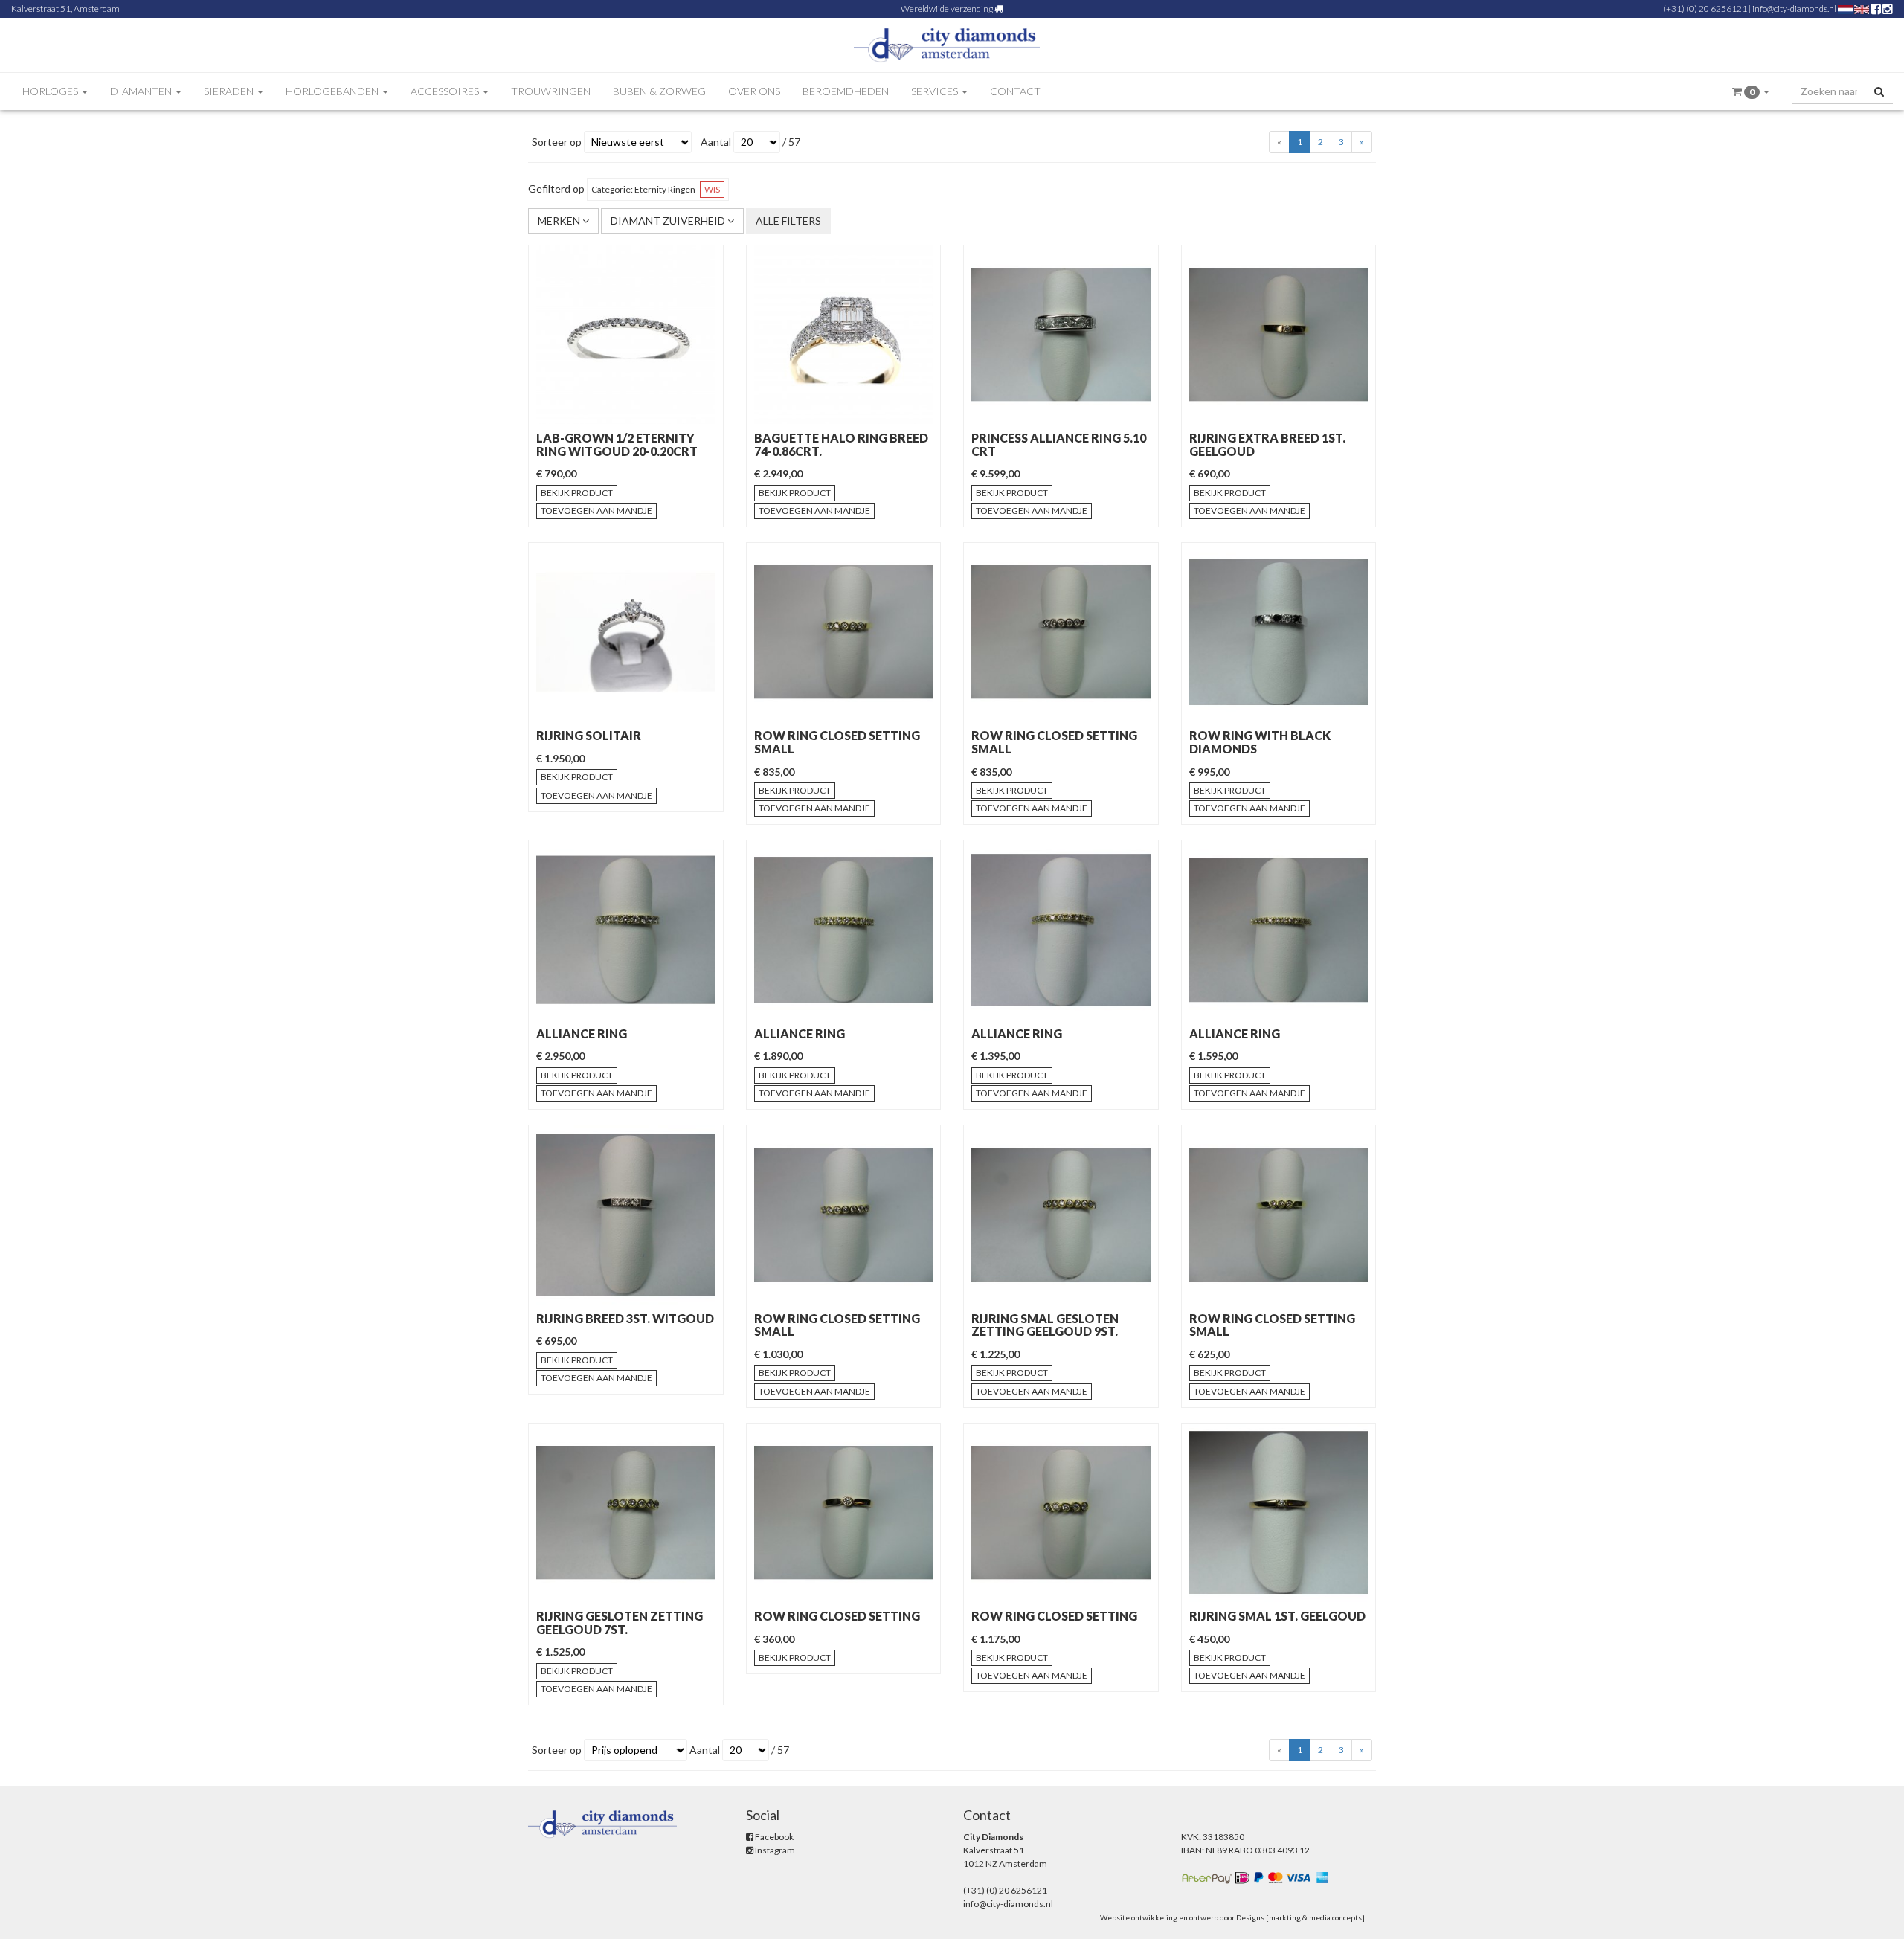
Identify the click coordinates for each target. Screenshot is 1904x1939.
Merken (560, 221)
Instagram (774, 1850)
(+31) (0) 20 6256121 (1705, 9)
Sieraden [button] (230, 91)
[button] (1751, 92)
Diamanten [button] (142, 91)
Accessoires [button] (446, 91)
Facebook (773, 1837)
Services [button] (936, 91)
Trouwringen (551, 91)
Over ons (754, 91)
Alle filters (788, 221)
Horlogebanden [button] (333, 91)
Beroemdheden (846, 91)
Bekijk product (577, 493)
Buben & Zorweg (659, 91)
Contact (1015, 91)
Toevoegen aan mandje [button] (596, 511)
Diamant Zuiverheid (669, 221)
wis (712, 189)
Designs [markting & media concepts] (1300, 1917)
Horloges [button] (51, 91)
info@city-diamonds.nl (1794, 9)
